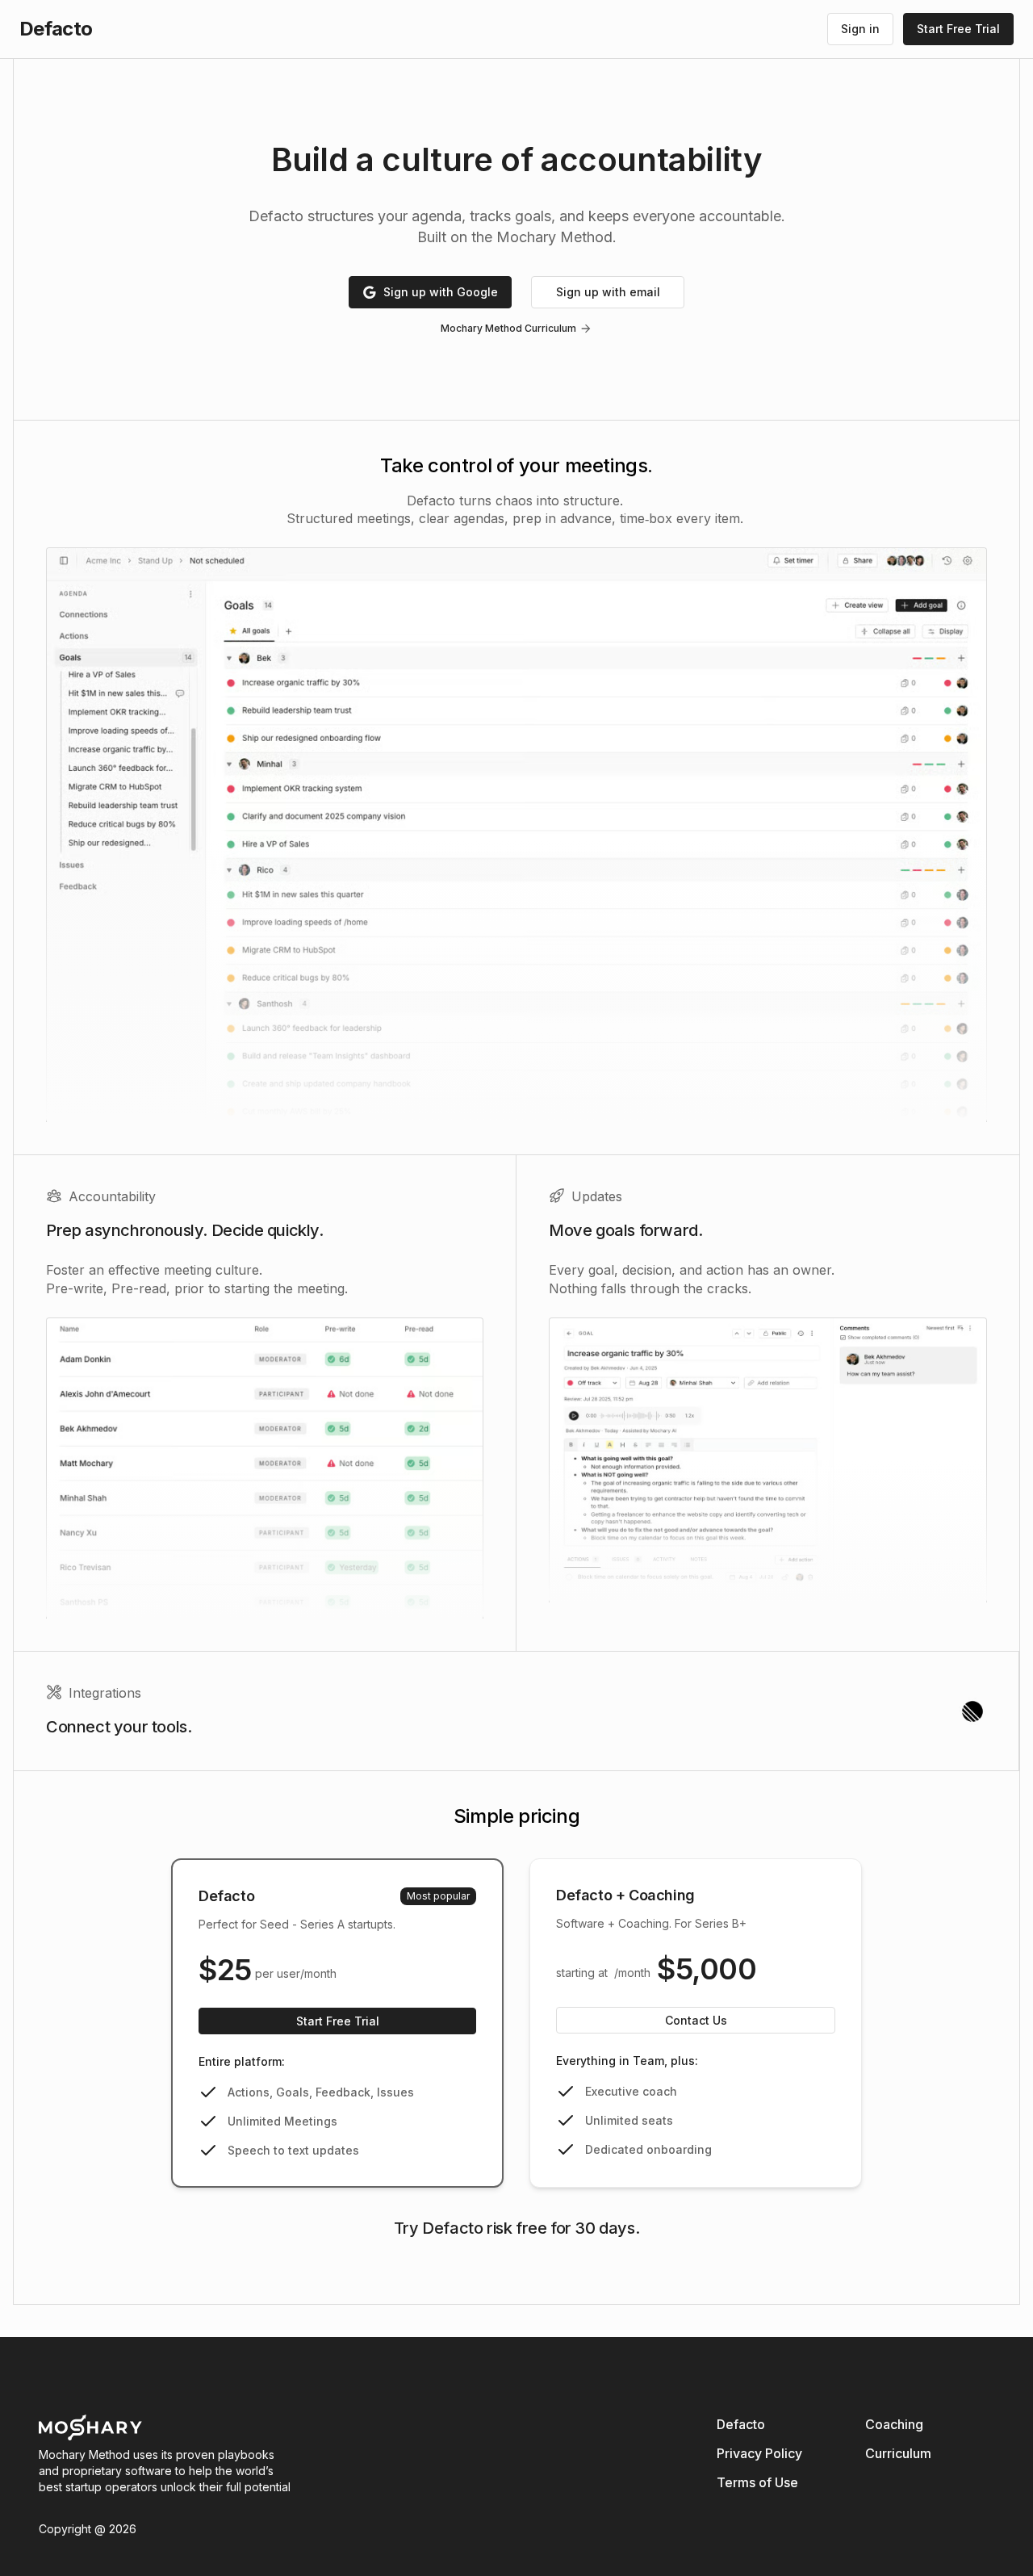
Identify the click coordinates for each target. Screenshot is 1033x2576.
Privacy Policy (759, 2453)
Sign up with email (608, 292)
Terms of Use (757, 2482)
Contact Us (696, 2020)
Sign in (860, 29)
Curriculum (898, 2453)
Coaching (894, 2424)
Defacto (741, 2424)
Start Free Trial (338, 2021)
